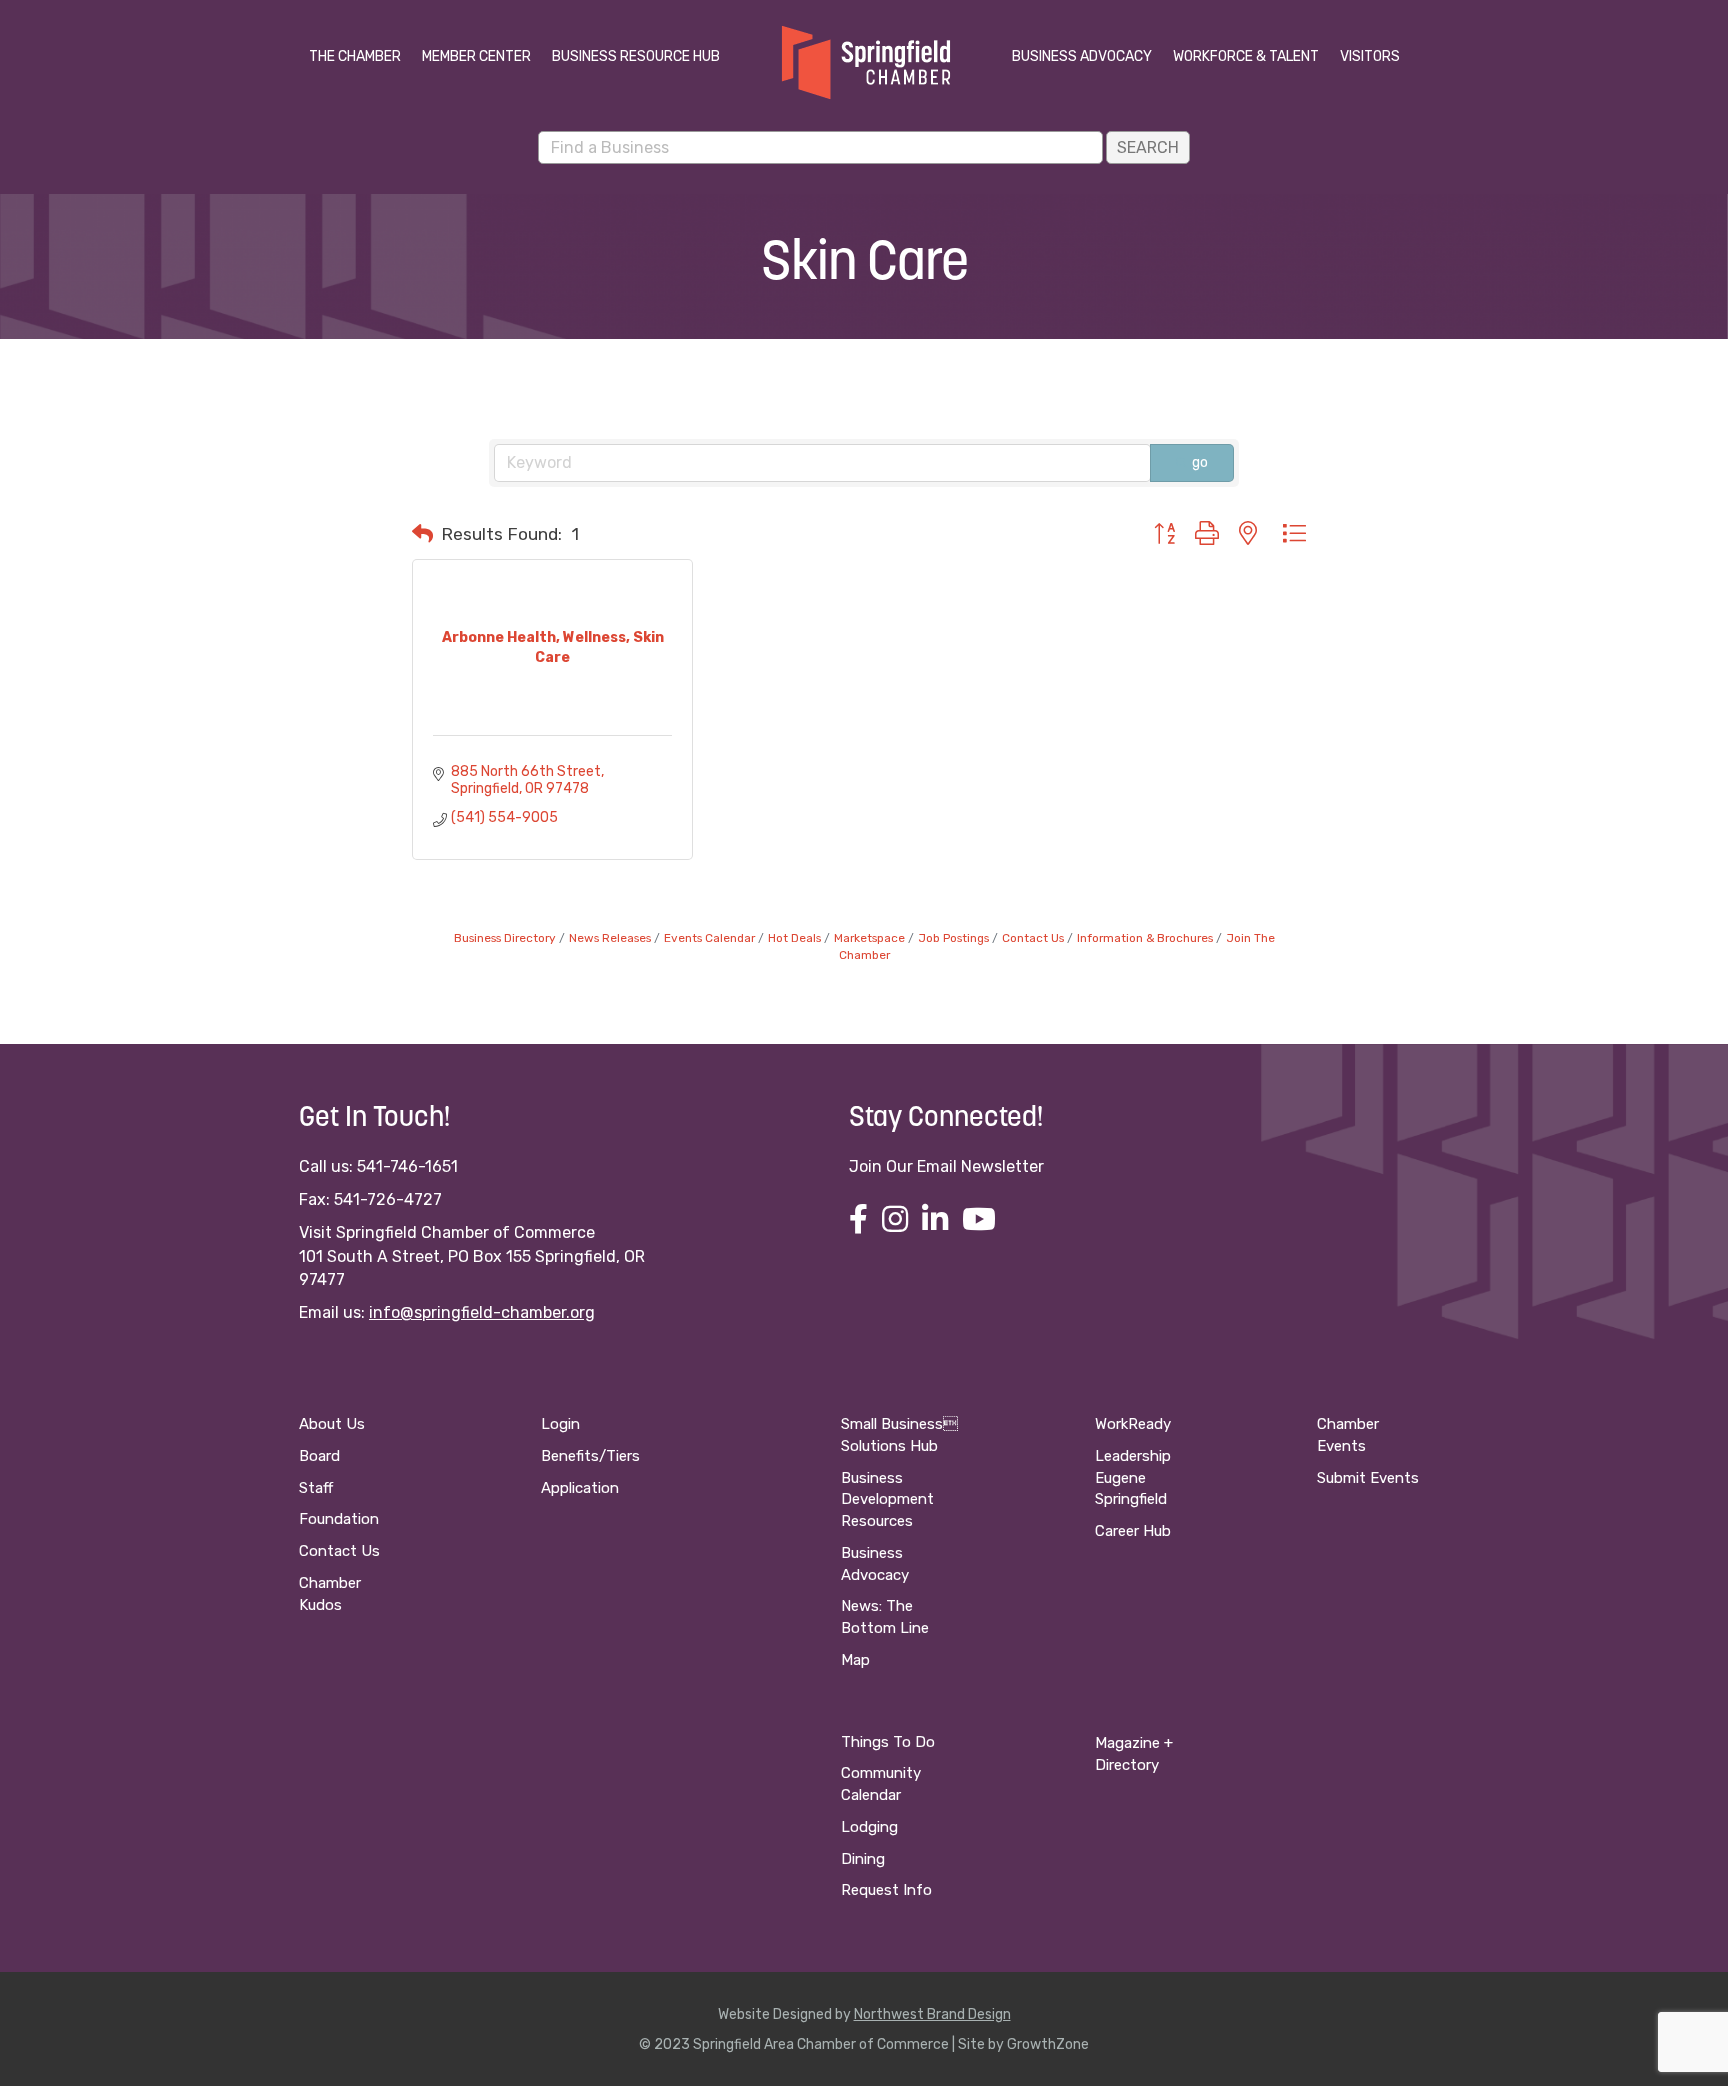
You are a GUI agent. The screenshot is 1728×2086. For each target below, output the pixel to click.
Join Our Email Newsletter (946, 1166)
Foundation (339, 1519)
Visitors (1370, 56)
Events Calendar (709, 938)
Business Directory (505, 938)
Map (855, 1660)
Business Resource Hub (636, 56)
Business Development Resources (887, 1500)
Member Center (476, 56)
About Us (332, 1424)
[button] (422, 534)
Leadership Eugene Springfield (1133, 1478)
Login (560, 1424)
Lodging (869, 1827)
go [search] (1200, 462)
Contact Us (1033, 938)
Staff (316, 1488)
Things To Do (888, 1742)
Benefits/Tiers (590, 1456)
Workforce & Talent (1246, 56)
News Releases (610, 938)
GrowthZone (1048, 2044)
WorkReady (1133, 1424)
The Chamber (355, 56)
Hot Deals (794, 938)
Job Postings (953, 938)
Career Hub (1133, 1531)
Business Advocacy (1082, 56)
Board (319, 1456)
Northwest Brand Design (932, 2014)
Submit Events (1368, 1478)
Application (580, 1488)
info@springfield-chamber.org (482, 1312)
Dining (863, 1859)
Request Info (886, 1890)
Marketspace (869, 938)
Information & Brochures (1145, 938)
